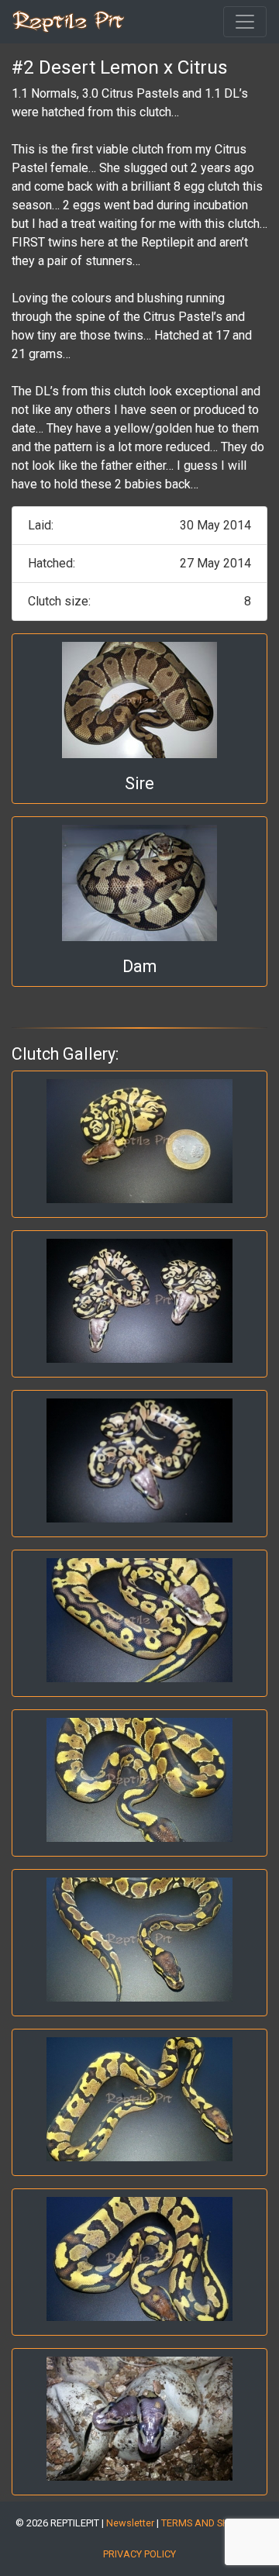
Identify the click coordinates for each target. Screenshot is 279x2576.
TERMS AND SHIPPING (210, 2523)
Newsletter (130, 2523)
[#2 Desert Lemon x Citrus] (139, 1141)
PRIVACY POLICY (139, 2554)
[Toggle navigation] (245, 22)
